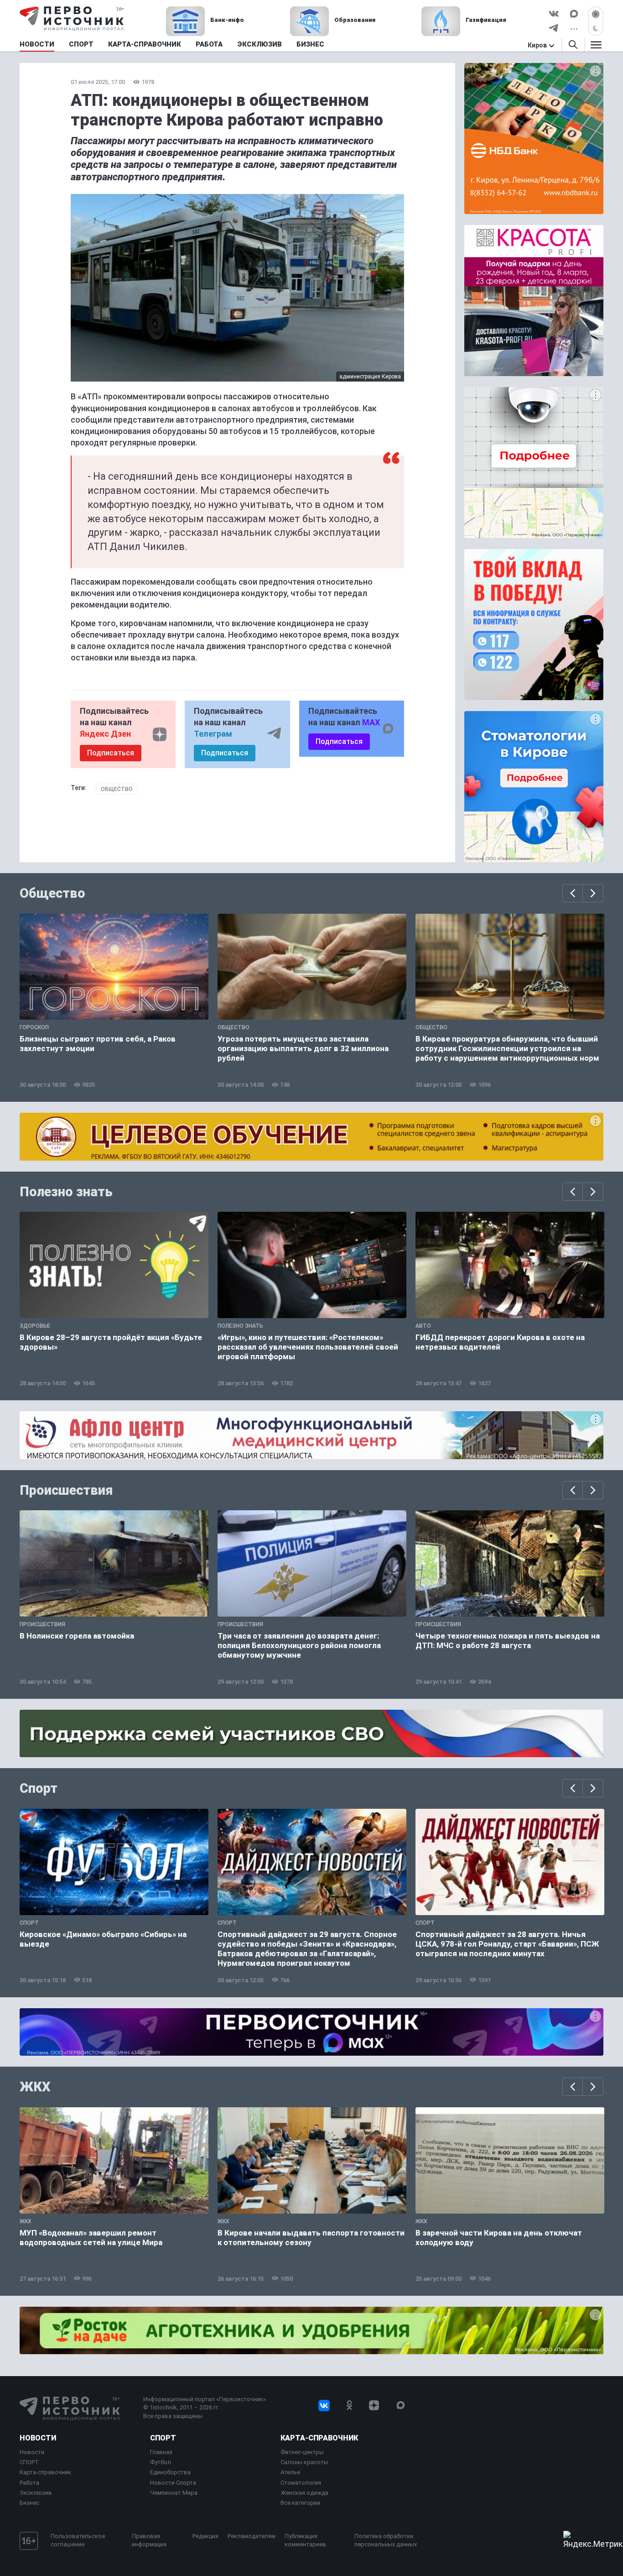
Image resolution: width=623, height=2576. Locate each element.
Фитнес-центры (302, 2452)
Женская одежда (304, 2493)
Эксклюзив (36, 2493)
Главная (161, 2452)
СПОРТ (29, 2462)
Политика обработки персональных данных (386, 2540)
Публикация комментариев (305, 2540)
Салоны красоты (304, 2462)
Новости (38, 2438)
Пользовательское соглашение (78, 2540)
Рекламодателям (252, 2536)
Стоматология (301, 2483)
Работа (29, 2483)
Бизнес (29, 2503)
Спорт (39, 1788)
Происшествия (66, 1490)
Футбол (161, 2462)
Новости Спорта (173, 2483)
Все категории (300, 2503)
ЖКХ (35, 2087)
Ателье (290, 2472)
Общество (117, 789)
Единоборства (170, 2472)
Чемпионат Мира (174, 2493)
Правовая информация (149, 2540)
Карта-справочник (45, 2472)
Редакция (205, 2536)
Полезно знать (66, 1192)
